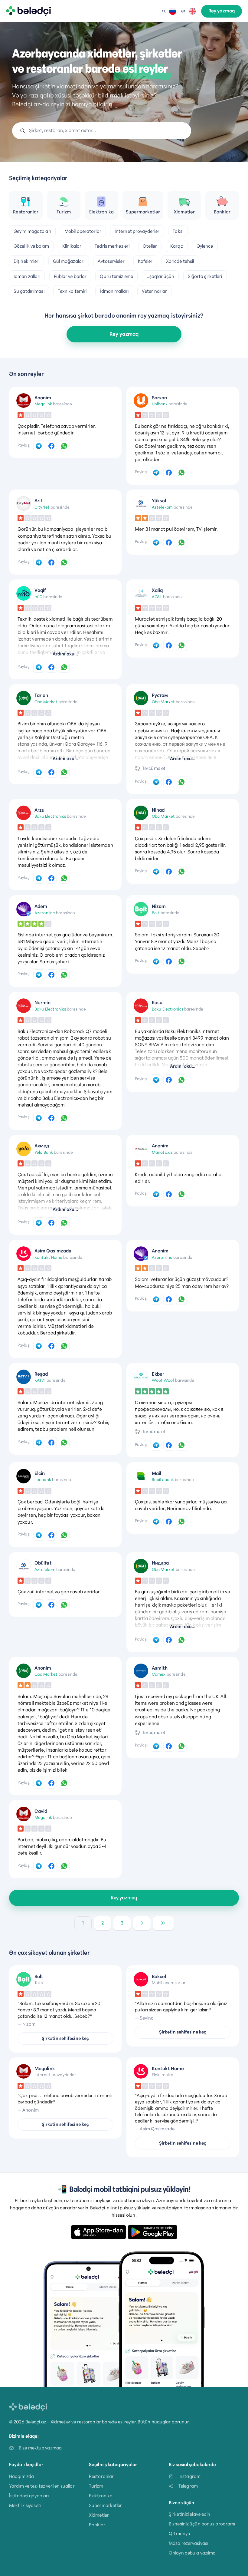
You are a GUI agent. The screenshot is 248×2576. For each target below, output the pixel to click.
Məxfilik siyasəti (25, 2505)
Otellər (150, 246)
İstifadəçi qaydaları (29, 2496)
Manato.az (162, 1152)
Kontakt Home (48, 1257)
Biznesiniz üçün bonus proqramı (202, 2524)
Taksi (178, 231)
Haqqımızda (21, 2476)
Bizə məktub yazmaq (40, 2448)
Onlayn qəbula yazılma (192, 2553)
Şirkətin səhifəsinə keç (65, 2038)
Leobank (43, 1479)
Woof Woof (163, 1380)
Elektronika (101, 2496)
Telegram (188, 2486)
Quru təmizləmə (116, 276)
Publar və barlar (70, 276)
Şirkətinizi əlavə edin (189, 2514)
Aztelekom (162, 507)
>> (163, 1923)
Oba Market (46, 702)
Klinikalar (72, 246)
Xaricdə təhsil (180, 261)
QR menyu (179, 2533)
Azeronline (45, 913)
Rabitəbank (163, 1479)
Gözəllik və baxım (31, 246)
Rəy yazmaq (222, 11)
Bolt (156, 913)
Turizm (96, 2486)
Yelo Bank (44, 1152)
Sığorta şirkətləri (205, 276)
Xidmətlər (99, 2515)
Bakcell (160, 1977)
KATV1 (40, 1380)
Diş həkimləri (26, 261)
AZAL (157, 597)
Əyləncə (205, 246)
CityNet (42, 507)
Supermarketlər (106, 2505)
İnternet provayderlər (137, 231)
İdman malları (114, 291)
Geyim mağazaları (32, 231)
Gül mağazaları (69, 261)
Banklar (97, 2525)
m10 (38, 597)
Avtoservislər (111, 261)
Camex (159, 1674)
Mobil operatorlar (83, 231)
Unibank (160, 404)
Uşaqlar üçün (160, 276)
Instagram (189, 2476)
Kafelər (145, 261)
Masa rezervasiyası (188, 2543)
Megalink (43, 404)
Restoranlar (101, 2476)
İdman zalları (27, 276)
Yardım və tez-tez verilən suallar (42, 2486)
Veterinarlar (154, 291)
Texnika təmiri (72, 291)
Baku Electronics (50, 816)
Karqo (177, 246)
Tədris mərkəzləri (112, 246)
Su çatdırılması (29, 291)
